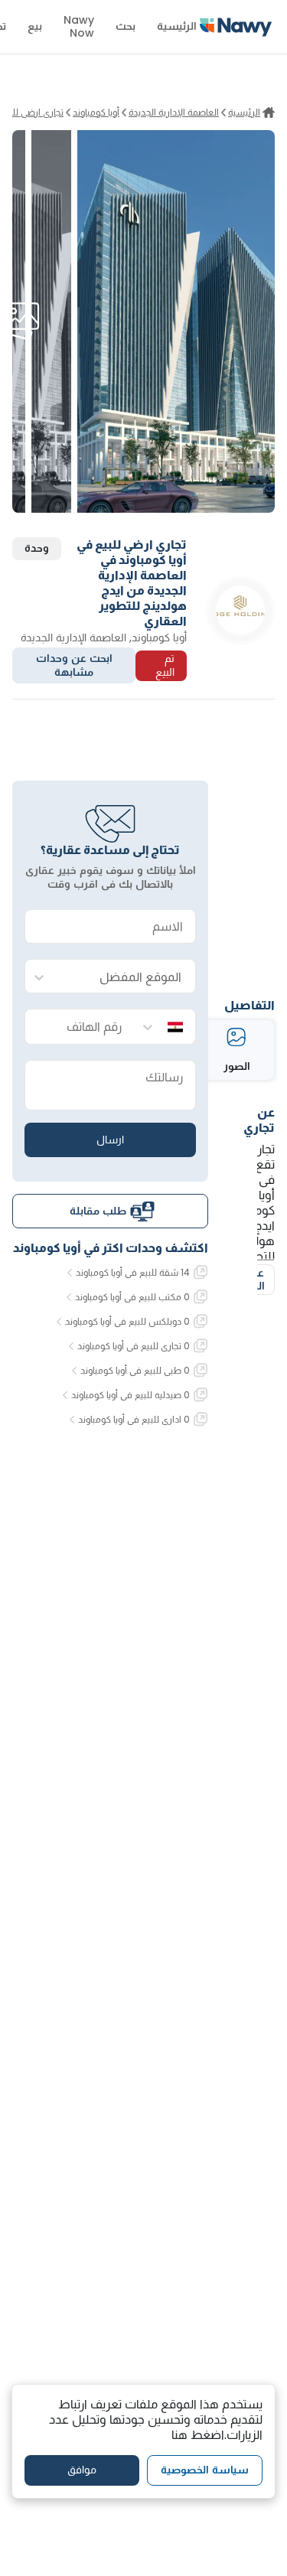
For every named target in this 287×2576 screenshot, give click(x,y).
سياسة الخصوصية (205, 2470)
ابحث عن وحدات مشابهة (74, 665)
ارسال (110, 1140)
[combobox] (126, 977)
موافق (82, 2470)
